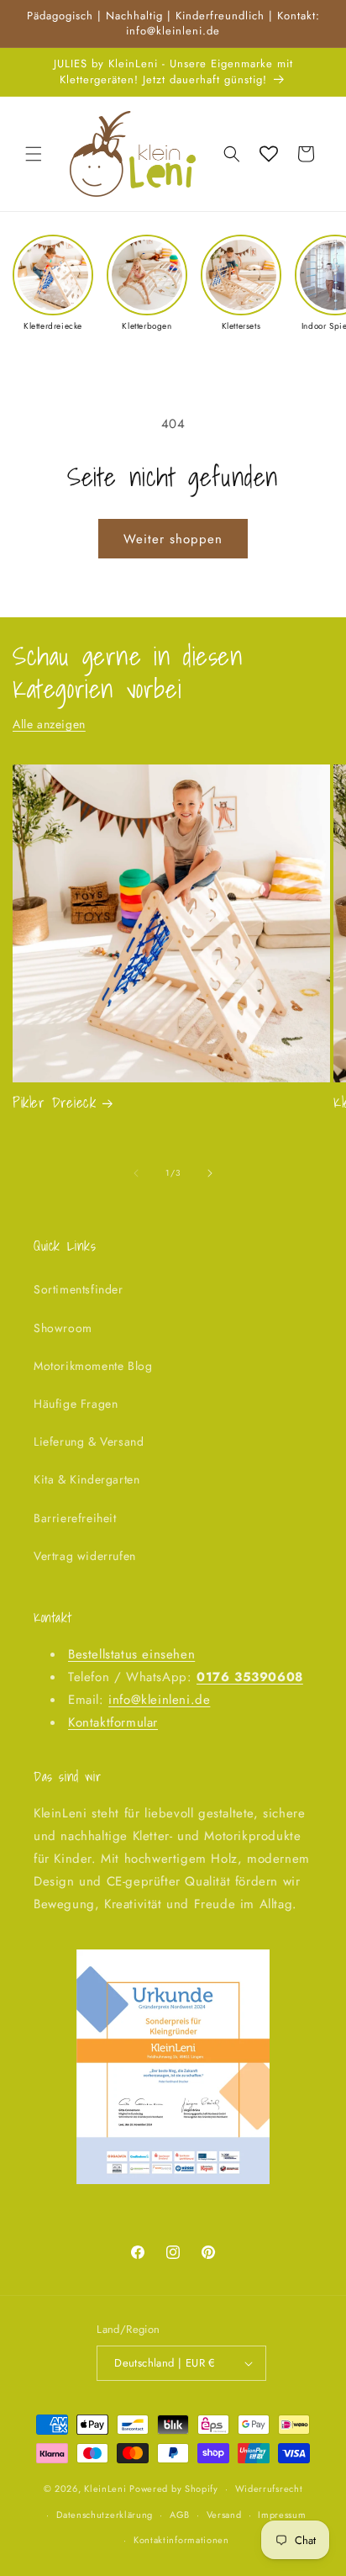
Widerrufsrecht (269, 2489)
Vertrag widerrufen (85, 1556)
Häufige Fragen (76, 1404)
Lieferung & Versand (89, 1441)
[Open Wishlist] (269, 154)
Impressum (282, 2515)
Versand (224, 2515)
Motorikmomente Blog (93, 1366)
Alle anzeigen (49, 724)
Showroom (63, 1328)
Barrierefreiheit (75, 1518)
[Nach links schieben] (136, 1173)
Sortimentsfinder (79, 1289)
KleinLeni (105, 2489)
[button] (34, 154)
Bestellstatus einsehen (131, 1654)
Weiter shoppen (173, 539)
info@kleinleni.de (159, 1700)
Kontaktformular (113, 1722)
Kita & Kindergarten (86, 1479)
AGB (180, 2515)
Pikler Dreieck (54, 1103)
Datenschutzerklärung (105, 2515)
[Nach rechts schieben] (210, 1173)
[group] (53, 283)
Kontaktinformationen (181, 2540)
